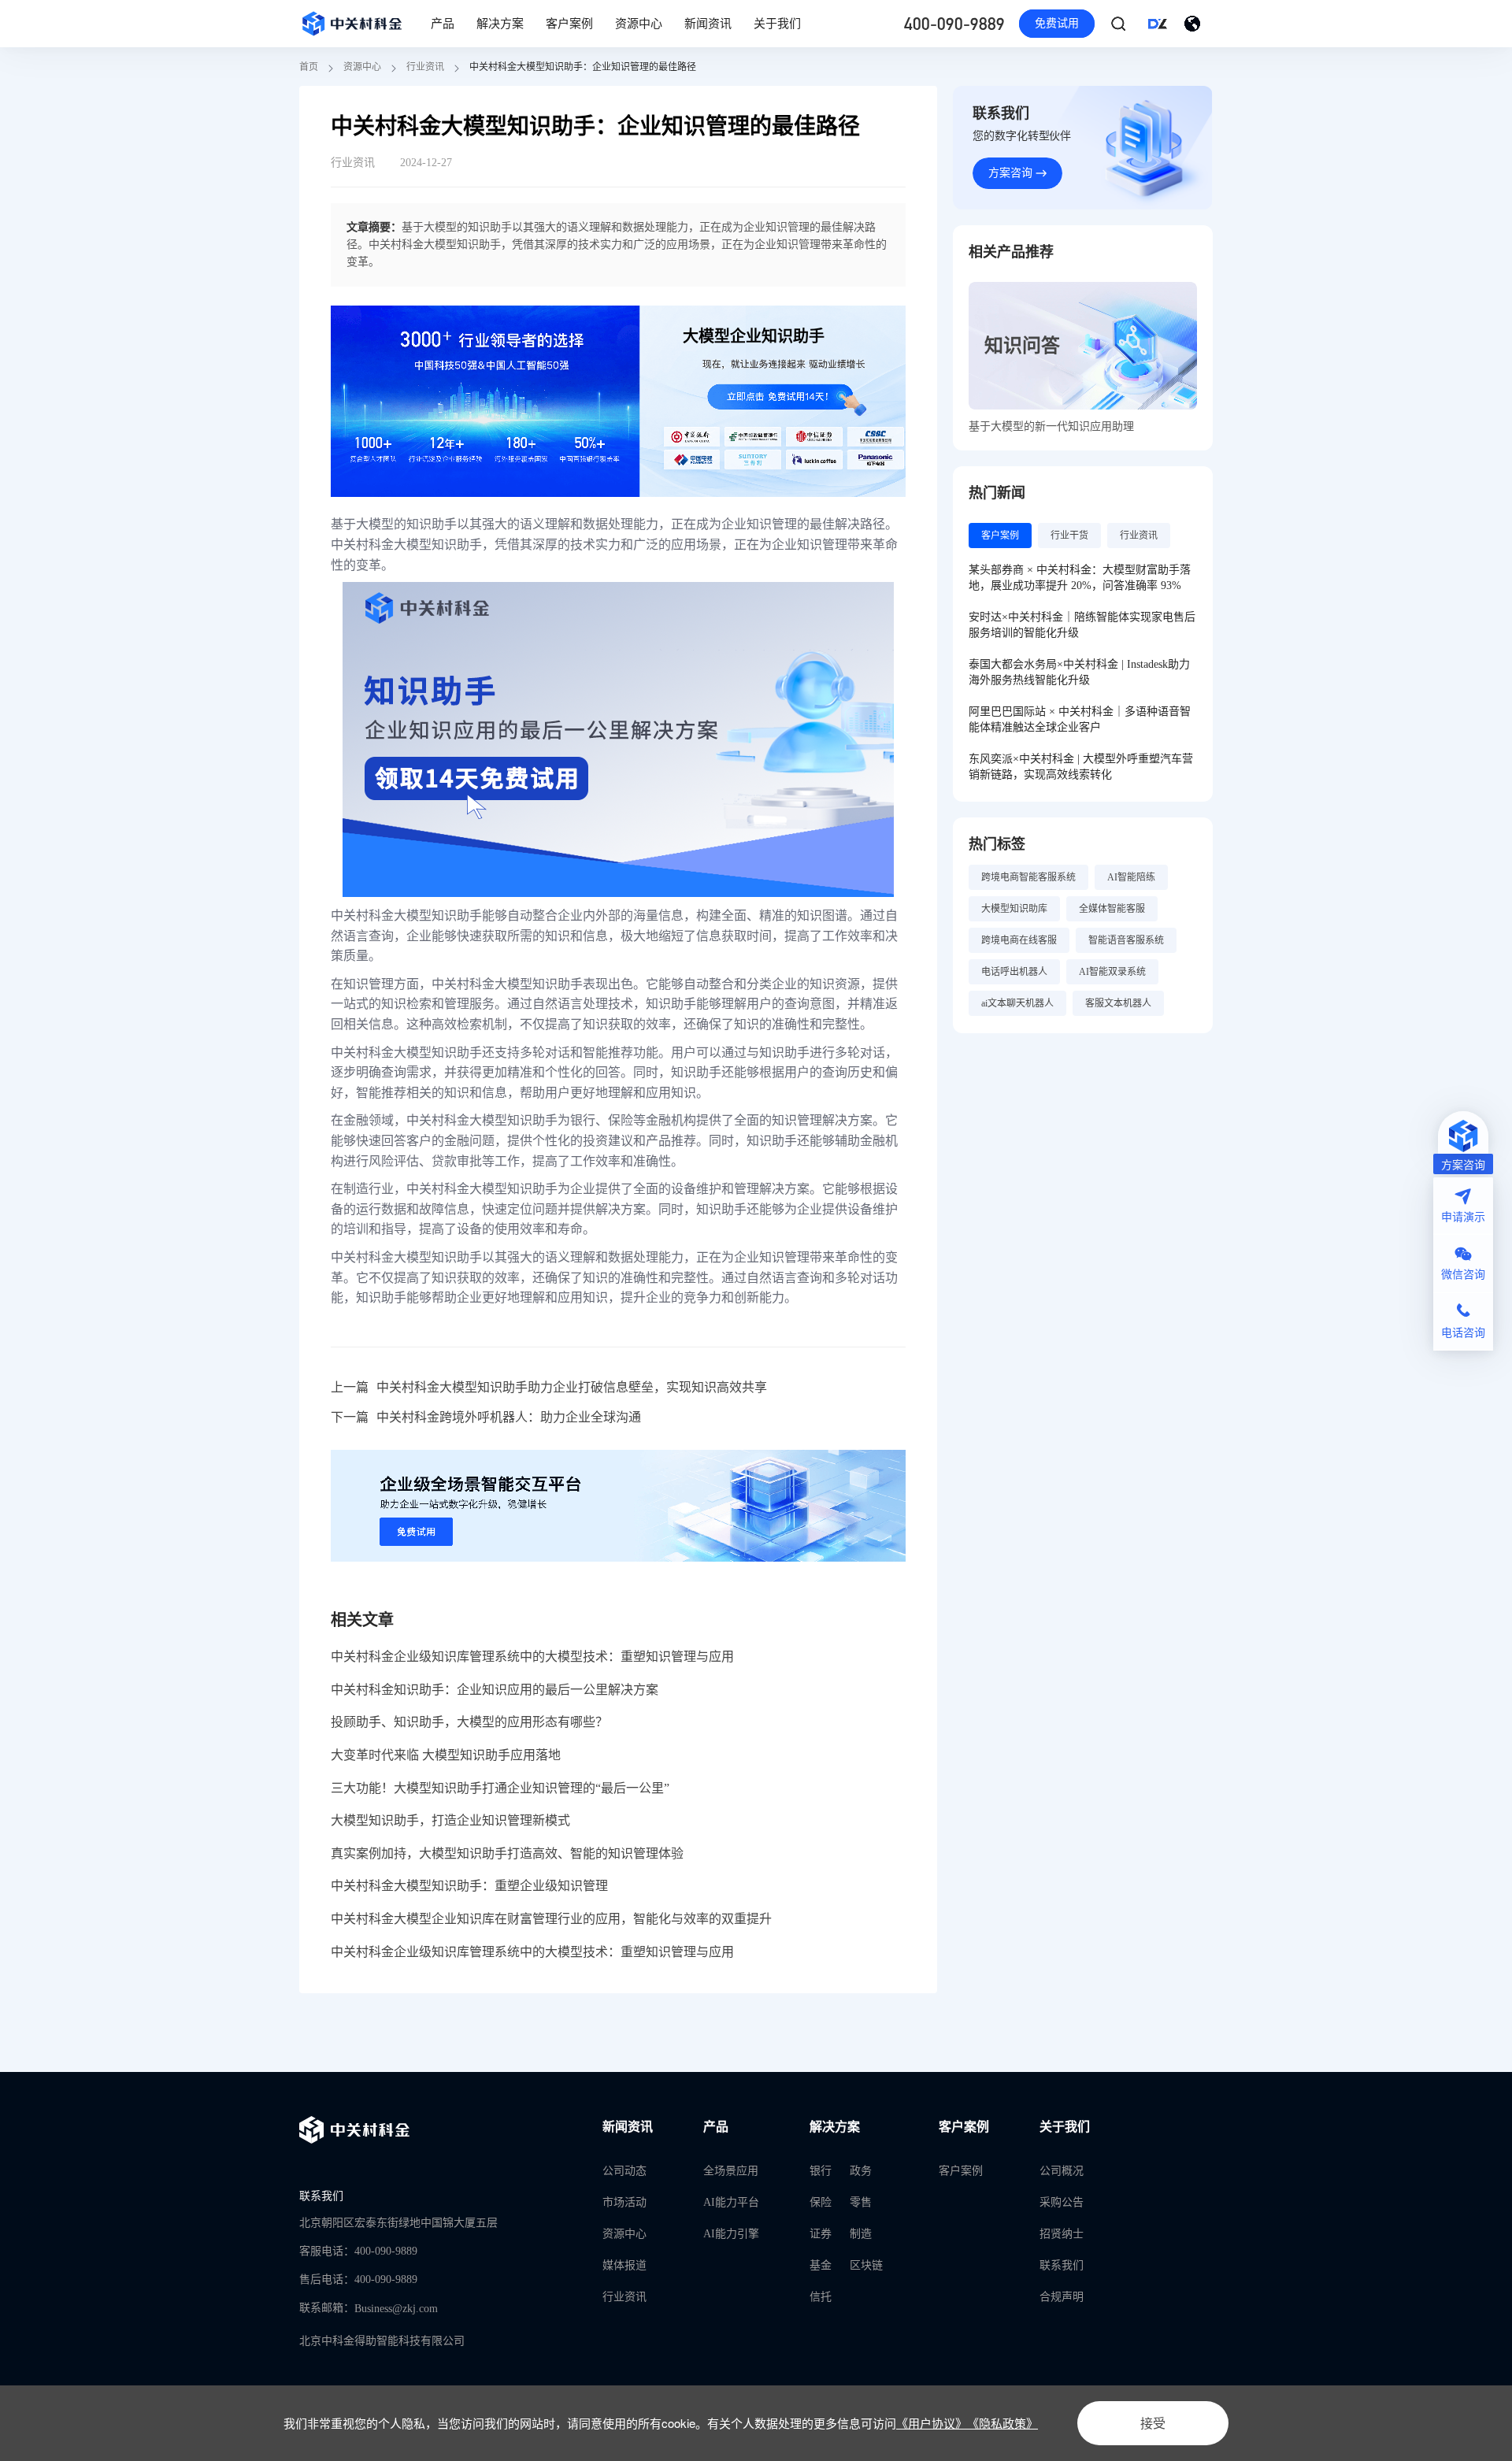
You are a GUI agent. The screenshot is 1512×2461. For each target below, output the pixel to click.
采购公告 (1062, 2202)
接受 (1153, 2423)
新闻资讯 (708, 24)
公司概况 (1062, 2171)
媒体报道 (624, 2265)
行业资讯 (425, 67)
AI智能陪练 (1131, 877)
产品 (443, 24)
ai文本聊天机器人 (1017, 1003)
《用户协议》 (932, 2423)
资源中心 (639, 24)
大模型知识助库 (1014, 909)
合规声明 (1062, 2297)
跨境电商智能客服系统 (1028, 877)
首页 (309, 67)
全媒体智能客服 (1112, 909)
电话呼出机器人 (1014, 972)
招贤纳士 (1062, 2234)
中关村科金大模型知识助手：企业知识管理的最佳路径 (583, 67)
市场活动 (624, 2202)
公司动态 (624, 2171)
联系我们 (1062, 2265)
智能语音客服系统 (1126, 940)
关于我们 (777, 24)
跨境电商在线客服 (1019, 940)
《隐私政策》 (1002, 2423)
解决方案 (500, 24)
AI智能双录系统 (1112, 972)
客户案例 (569, 24)
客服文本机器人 (1118, 1003)
